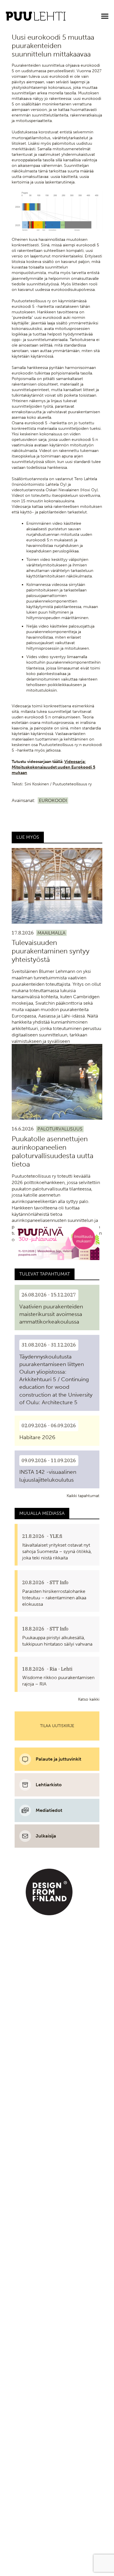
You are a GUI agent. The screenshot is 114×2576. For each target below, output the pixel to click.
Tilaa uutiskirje (57, 1726)
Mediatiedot (49, 1810)
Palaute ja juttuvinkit (58, 1759)
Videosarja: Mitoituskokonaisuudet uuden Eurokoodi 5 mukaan (53, 767)
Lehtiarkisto (49, 1785)
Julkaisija (46, 1836)
